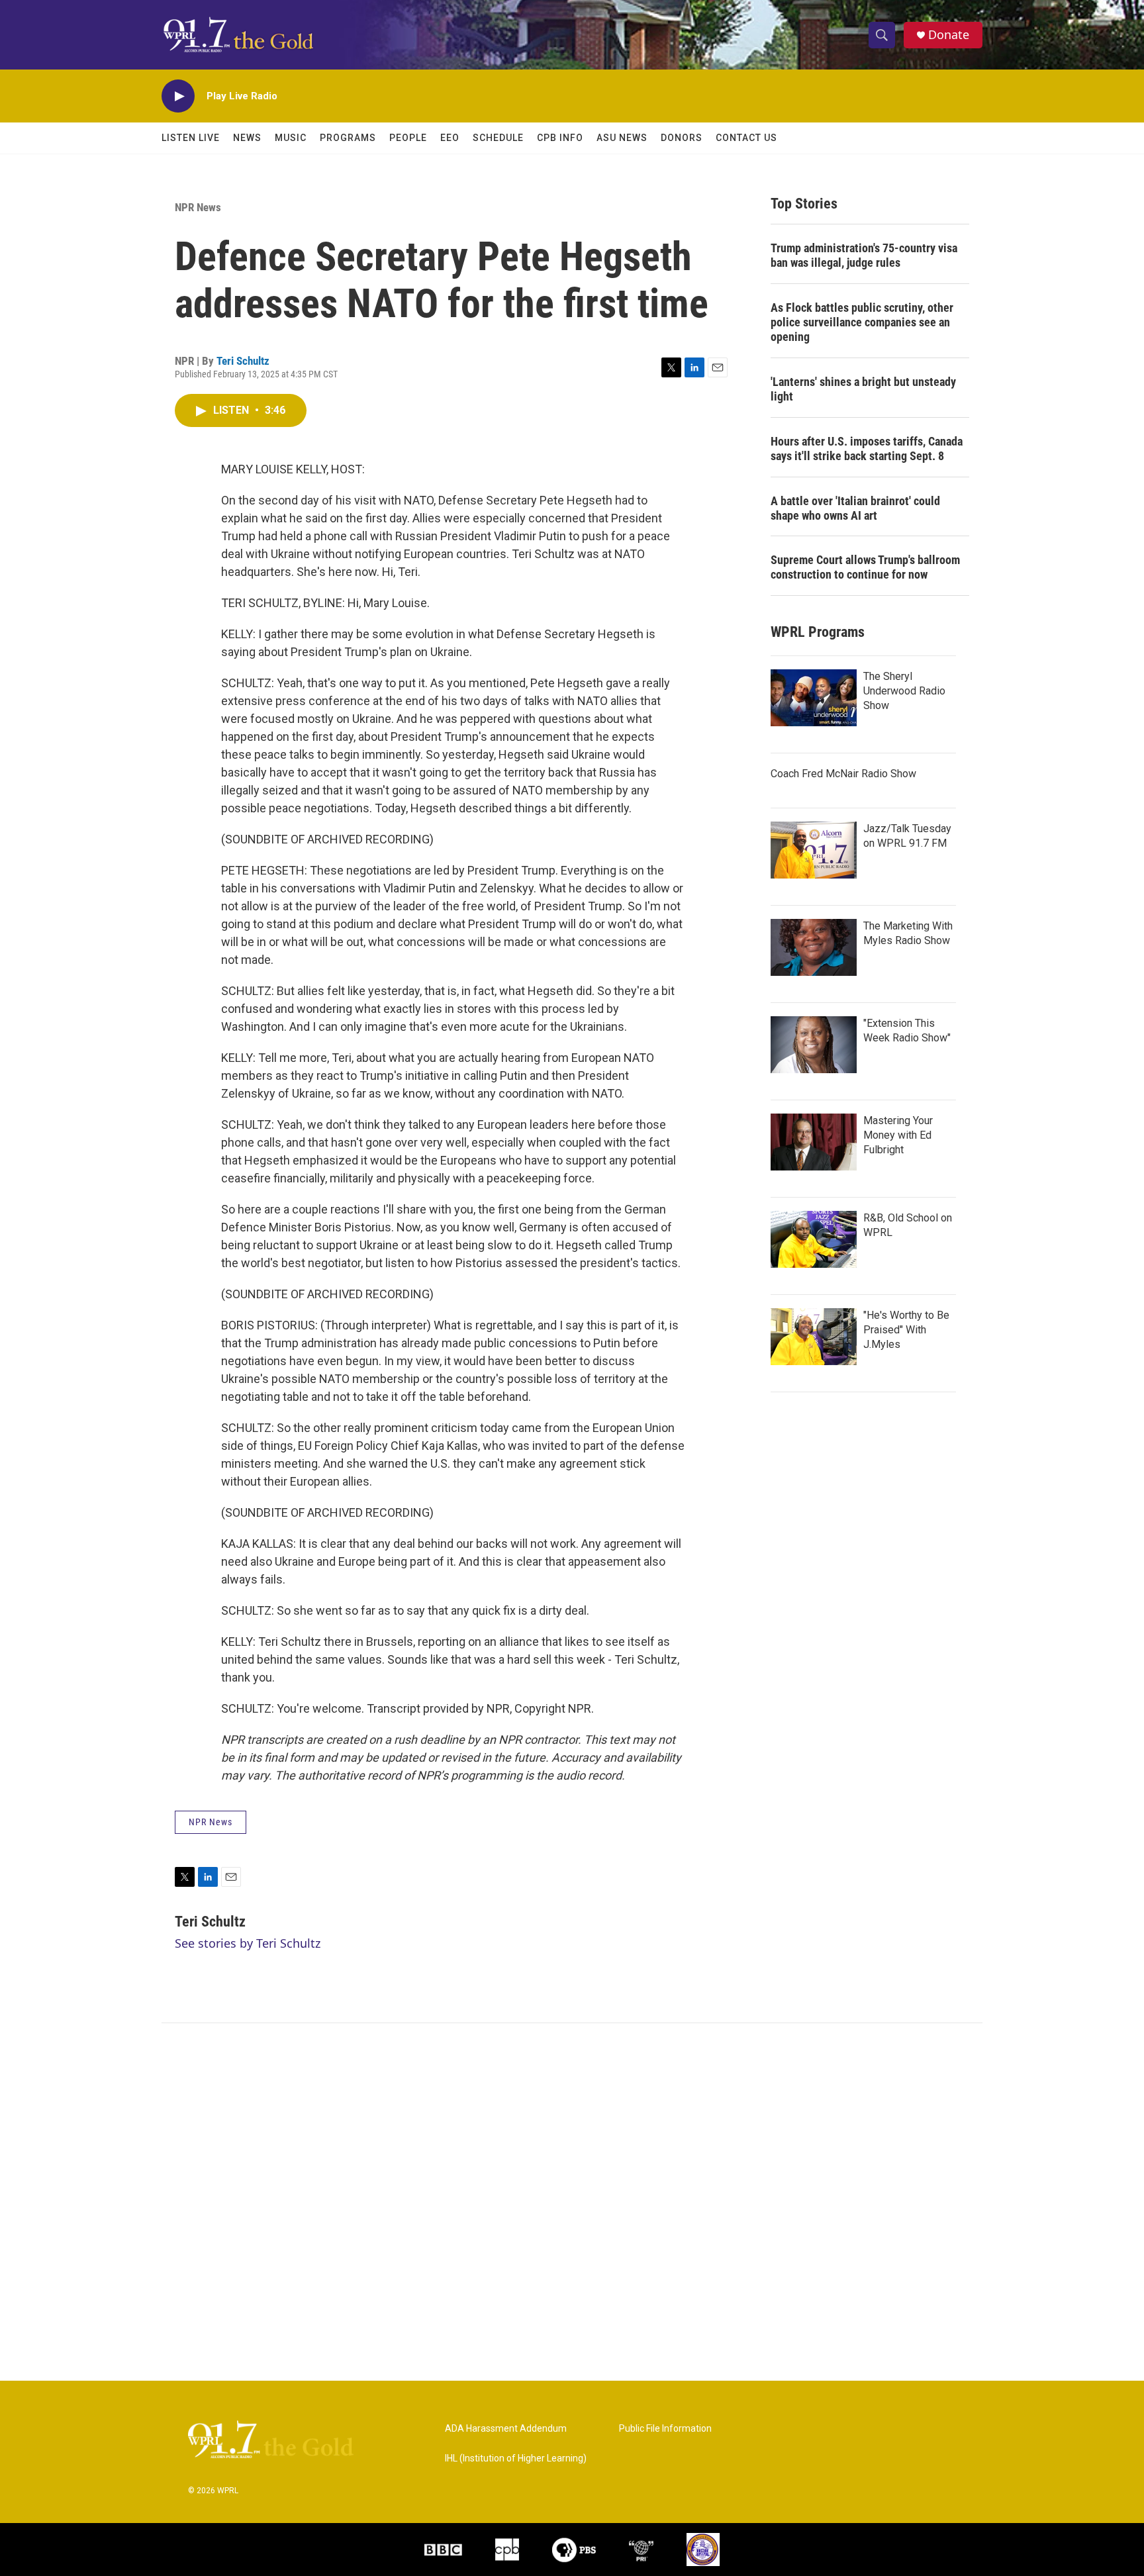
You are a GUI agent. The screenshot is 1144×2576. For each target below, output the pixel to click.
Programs (348, 138)
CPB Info (560, 138)
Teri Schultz (243, 361)
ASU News (622, 138)
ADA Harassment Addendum (506, 2429)
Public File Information (665, 2429)
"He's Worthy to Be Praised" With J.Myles (906, 1330)
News (247, 138)
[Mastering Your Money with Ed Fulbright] (814, 1142)
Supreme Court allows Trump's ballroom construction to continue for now (865, 567)
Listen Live (191, 138)
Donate (949, 35)
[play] (178, 96)
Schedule (498, 138)
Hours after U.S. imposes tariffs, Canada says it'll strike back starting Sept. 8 (867, 449)
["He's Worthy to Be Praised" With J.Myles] (814, 1337)
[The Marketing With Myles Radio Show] (814, 947)
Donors (682, 138)
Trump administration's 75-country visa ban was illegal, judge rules (864, 255)
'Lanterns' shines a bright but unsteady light (863, 389)
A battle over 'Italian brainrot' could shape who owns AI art (855, 508)
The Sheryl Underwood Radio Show (904, 691)
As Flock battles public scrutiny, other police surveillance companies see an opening (862, 322)
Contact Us (746, 138)
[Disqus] (572, 2202)
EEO (450, 138)
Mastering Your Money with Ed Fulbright (898, 1135)
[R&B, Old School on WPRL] (814, 1239)
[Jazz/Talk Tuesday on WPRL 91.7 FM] (814, 850)
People (408, 138)
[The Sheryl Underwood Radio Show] (814, 698)
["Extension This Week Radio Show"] (814, 1045)
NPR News (198, 207)
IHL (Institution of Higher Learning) (516, 2458)
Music (291, 138)
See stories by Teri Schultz (248, 1943)
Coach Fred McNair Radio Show (843, 774)
